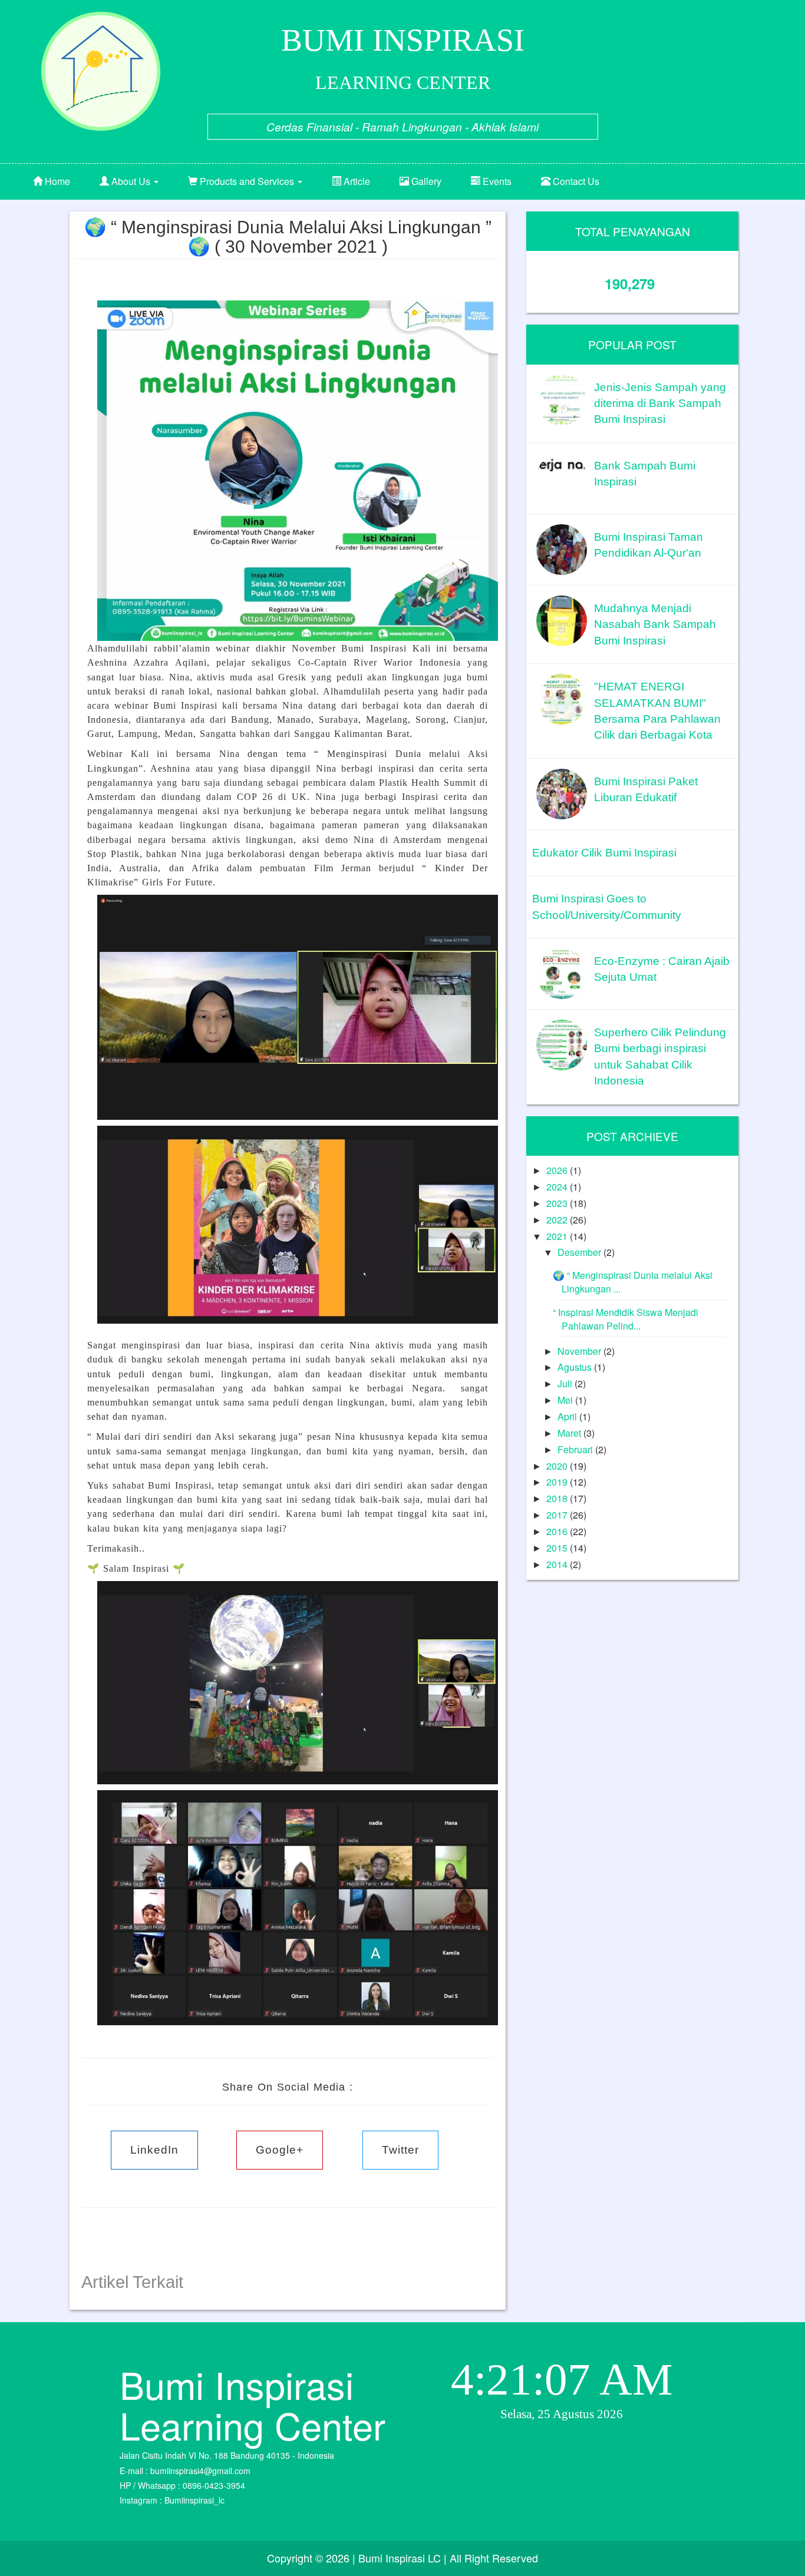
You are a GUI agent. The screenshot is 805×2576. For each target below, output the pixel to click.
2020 (558, 1466)
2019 (558, 1482)
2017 (558, 1515)
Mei (566, 1400)
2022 (558, 1220)
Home (56, 181)
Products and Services (247, 181)
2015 (558, 1548)
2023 (558, 1203)
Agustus (576, 1367)
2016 (558, 1531)
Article (356, 181)
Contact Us (575, 181)
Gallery (425, 181)
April (568, 1416)
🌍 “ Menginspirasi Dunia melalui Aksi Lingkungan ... (633, 1282)
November (580, 1351)
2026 (558, 1170)
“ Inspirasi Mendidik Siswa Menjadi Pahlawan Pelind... (626, 1319)
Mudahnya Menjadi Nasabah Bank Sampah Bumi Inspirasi (655, 624)
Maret (570, 1433)
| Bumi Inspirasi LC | (400, 2558)
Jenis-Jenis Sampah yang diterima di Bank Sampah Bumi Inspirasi (660, 404)
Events (496, 181)
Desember (580, 1252)
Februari (576, 1449)
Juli (566, 1383)
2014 (558, 1564)
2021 (558, 1236)
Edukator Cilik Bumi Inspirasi (604, 853)
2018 (558, 1498)
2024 (558, 1187)
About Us (131, 181)
